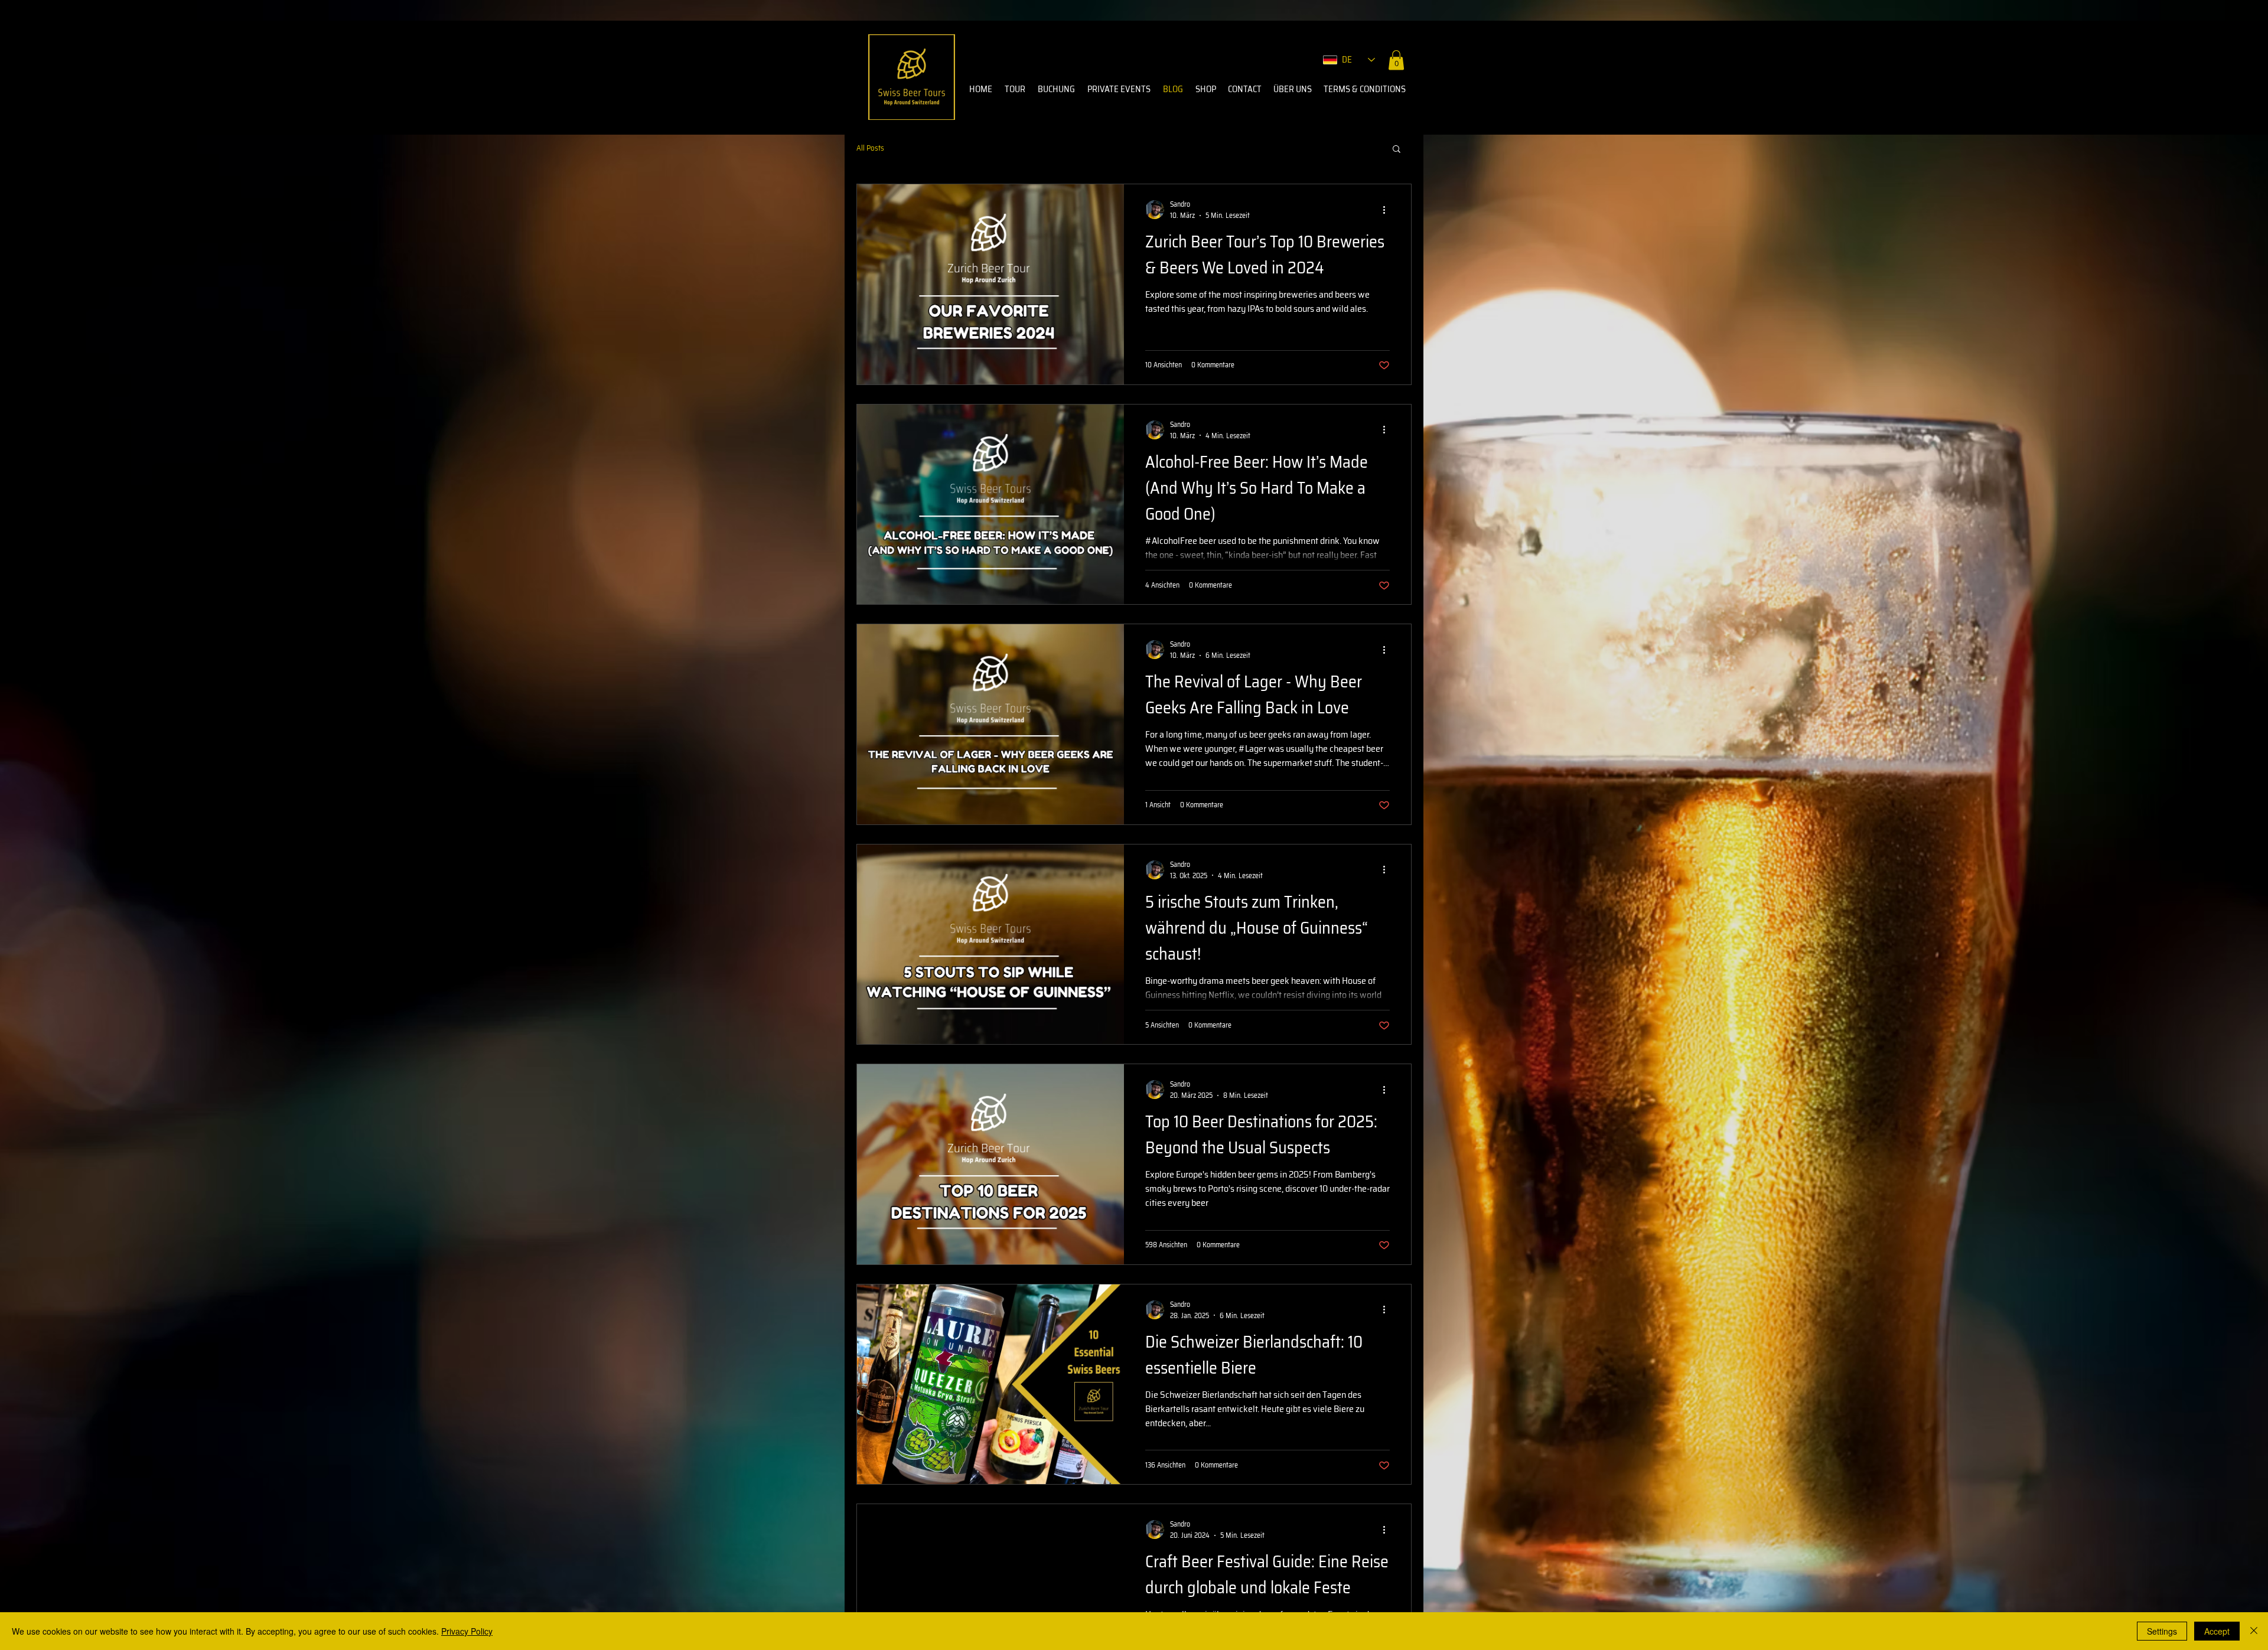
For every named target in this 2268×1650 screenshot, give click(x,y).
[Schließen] (2254, 1631)
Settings (2162, 1631)
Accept (2217, 1631)
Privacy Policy (467, 1631)
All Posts (870, 148)
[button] (1396, 60)
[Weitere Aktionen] (1388, 210)
